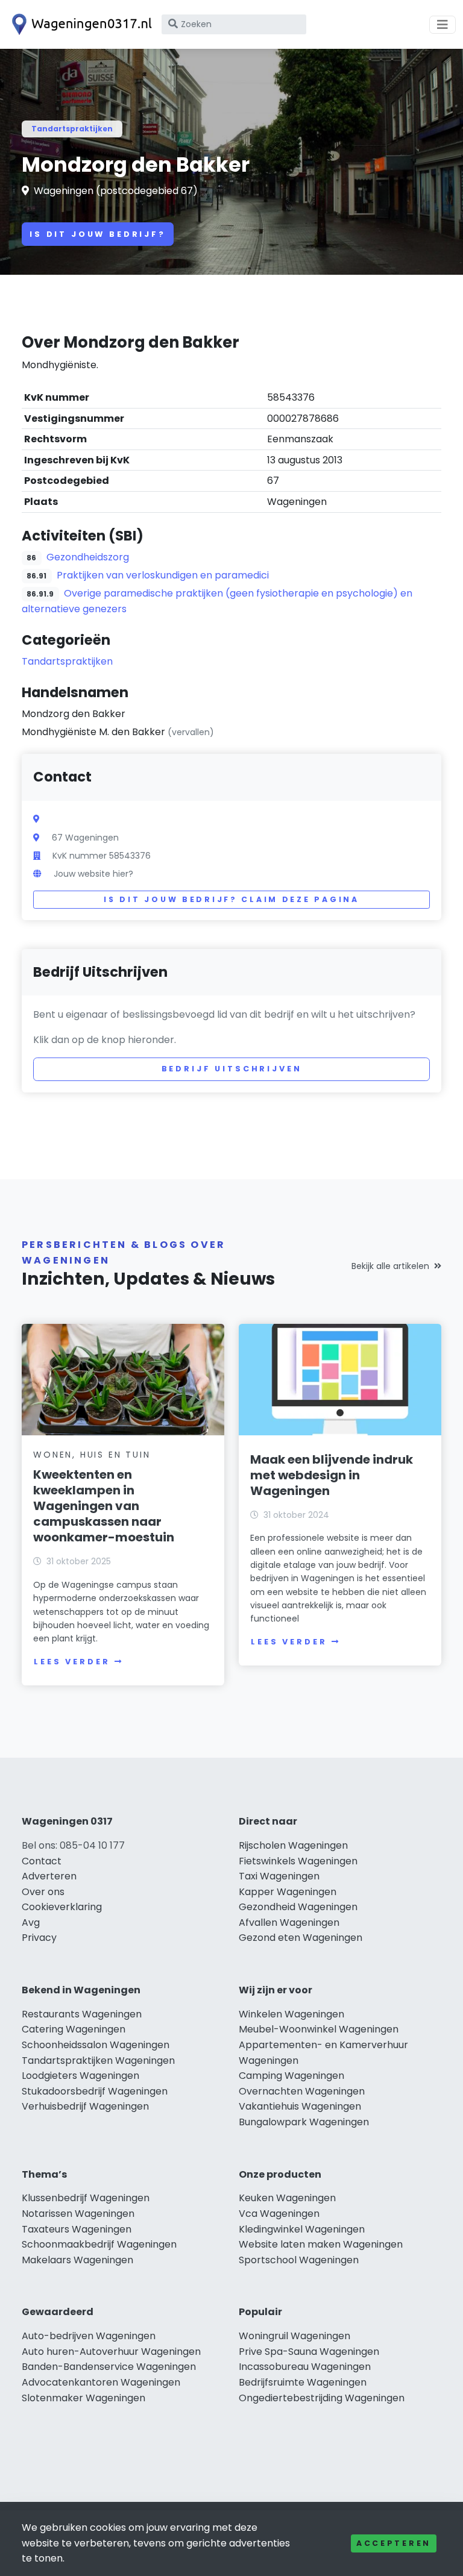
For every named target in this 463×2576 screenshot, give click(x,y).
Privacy (39, 1938)
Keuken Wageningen (287, 2198)
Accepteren (394, 2543)
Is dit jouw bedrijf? (98, 234)
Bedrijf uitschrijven (232, 1069)
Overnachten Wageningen (302, 2091)
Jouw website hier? (93, 874)
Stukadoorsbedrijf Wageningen (95, 2091)
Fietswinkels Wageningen (298, 1861)
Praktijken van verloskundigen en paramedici (163, 575)
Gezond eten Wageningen (301, 1938)
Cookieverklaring (62, 1907)
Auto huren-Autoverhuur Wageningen (111, 2352)
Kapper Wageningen (288, 1892)
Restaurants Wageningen (82, 2014)
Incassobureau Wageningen (305, 2367)
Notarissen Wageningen (78, 2214)
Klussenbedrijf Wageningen (86, 2198)
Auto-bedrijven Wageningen (89, 2336)
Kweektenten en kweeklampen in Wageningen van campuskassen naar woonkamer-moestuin (104, 1506)
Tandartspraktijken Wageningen (98, 2060)
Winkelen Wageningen (291, 2014)
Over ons (43, 1892)
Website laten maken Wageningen (321, 2244)
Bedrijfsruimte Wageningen (303, 2382)
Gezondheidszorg (88, 557)
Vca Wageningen (279, 2214)
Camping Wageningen (291, 2076)
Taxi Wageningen (279, 1876)
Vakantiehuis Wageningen (300, 2106)
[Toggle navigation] (443, 25)
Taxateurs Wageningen (77, 2229)
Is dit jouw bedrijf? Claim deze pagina (231, 899)
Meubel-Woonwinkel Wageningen (319, 2029)
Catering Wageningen (74, 2029)
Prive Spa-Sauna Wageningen (309, 2352)
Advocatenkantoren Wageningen (101, 2382)
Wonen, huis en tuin (92, 1455)
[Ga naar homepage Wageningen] (80, 24)
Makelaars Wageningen (77, 2260)
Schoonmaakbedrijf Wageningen (99, 2244)
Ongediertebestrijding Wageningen (322, 2398)
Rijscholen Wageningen (293, 1845)
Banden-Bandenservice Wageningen (109, 2367)
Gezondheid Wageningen (298, 1907)
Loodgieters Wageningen (80, 2076)
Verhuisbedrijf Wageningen (85, 2106)
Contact (42, 1861)
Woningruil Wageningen (294, 2336)
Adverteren (49, 1876)
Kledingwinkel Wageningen (302, 2229)
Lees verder (72, 1662)
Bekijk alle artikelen (390, 1266)
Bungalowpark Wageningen (304, 2122)
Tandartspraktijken (72, 129)
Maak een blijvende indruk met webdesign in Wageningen (332, 1475)
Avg (31, 1923)
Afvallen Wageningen (289, 1923)
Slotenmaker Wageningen (83, 2398)
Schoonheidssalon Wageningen (96, 2045)
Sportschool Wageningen (299, 2260)
